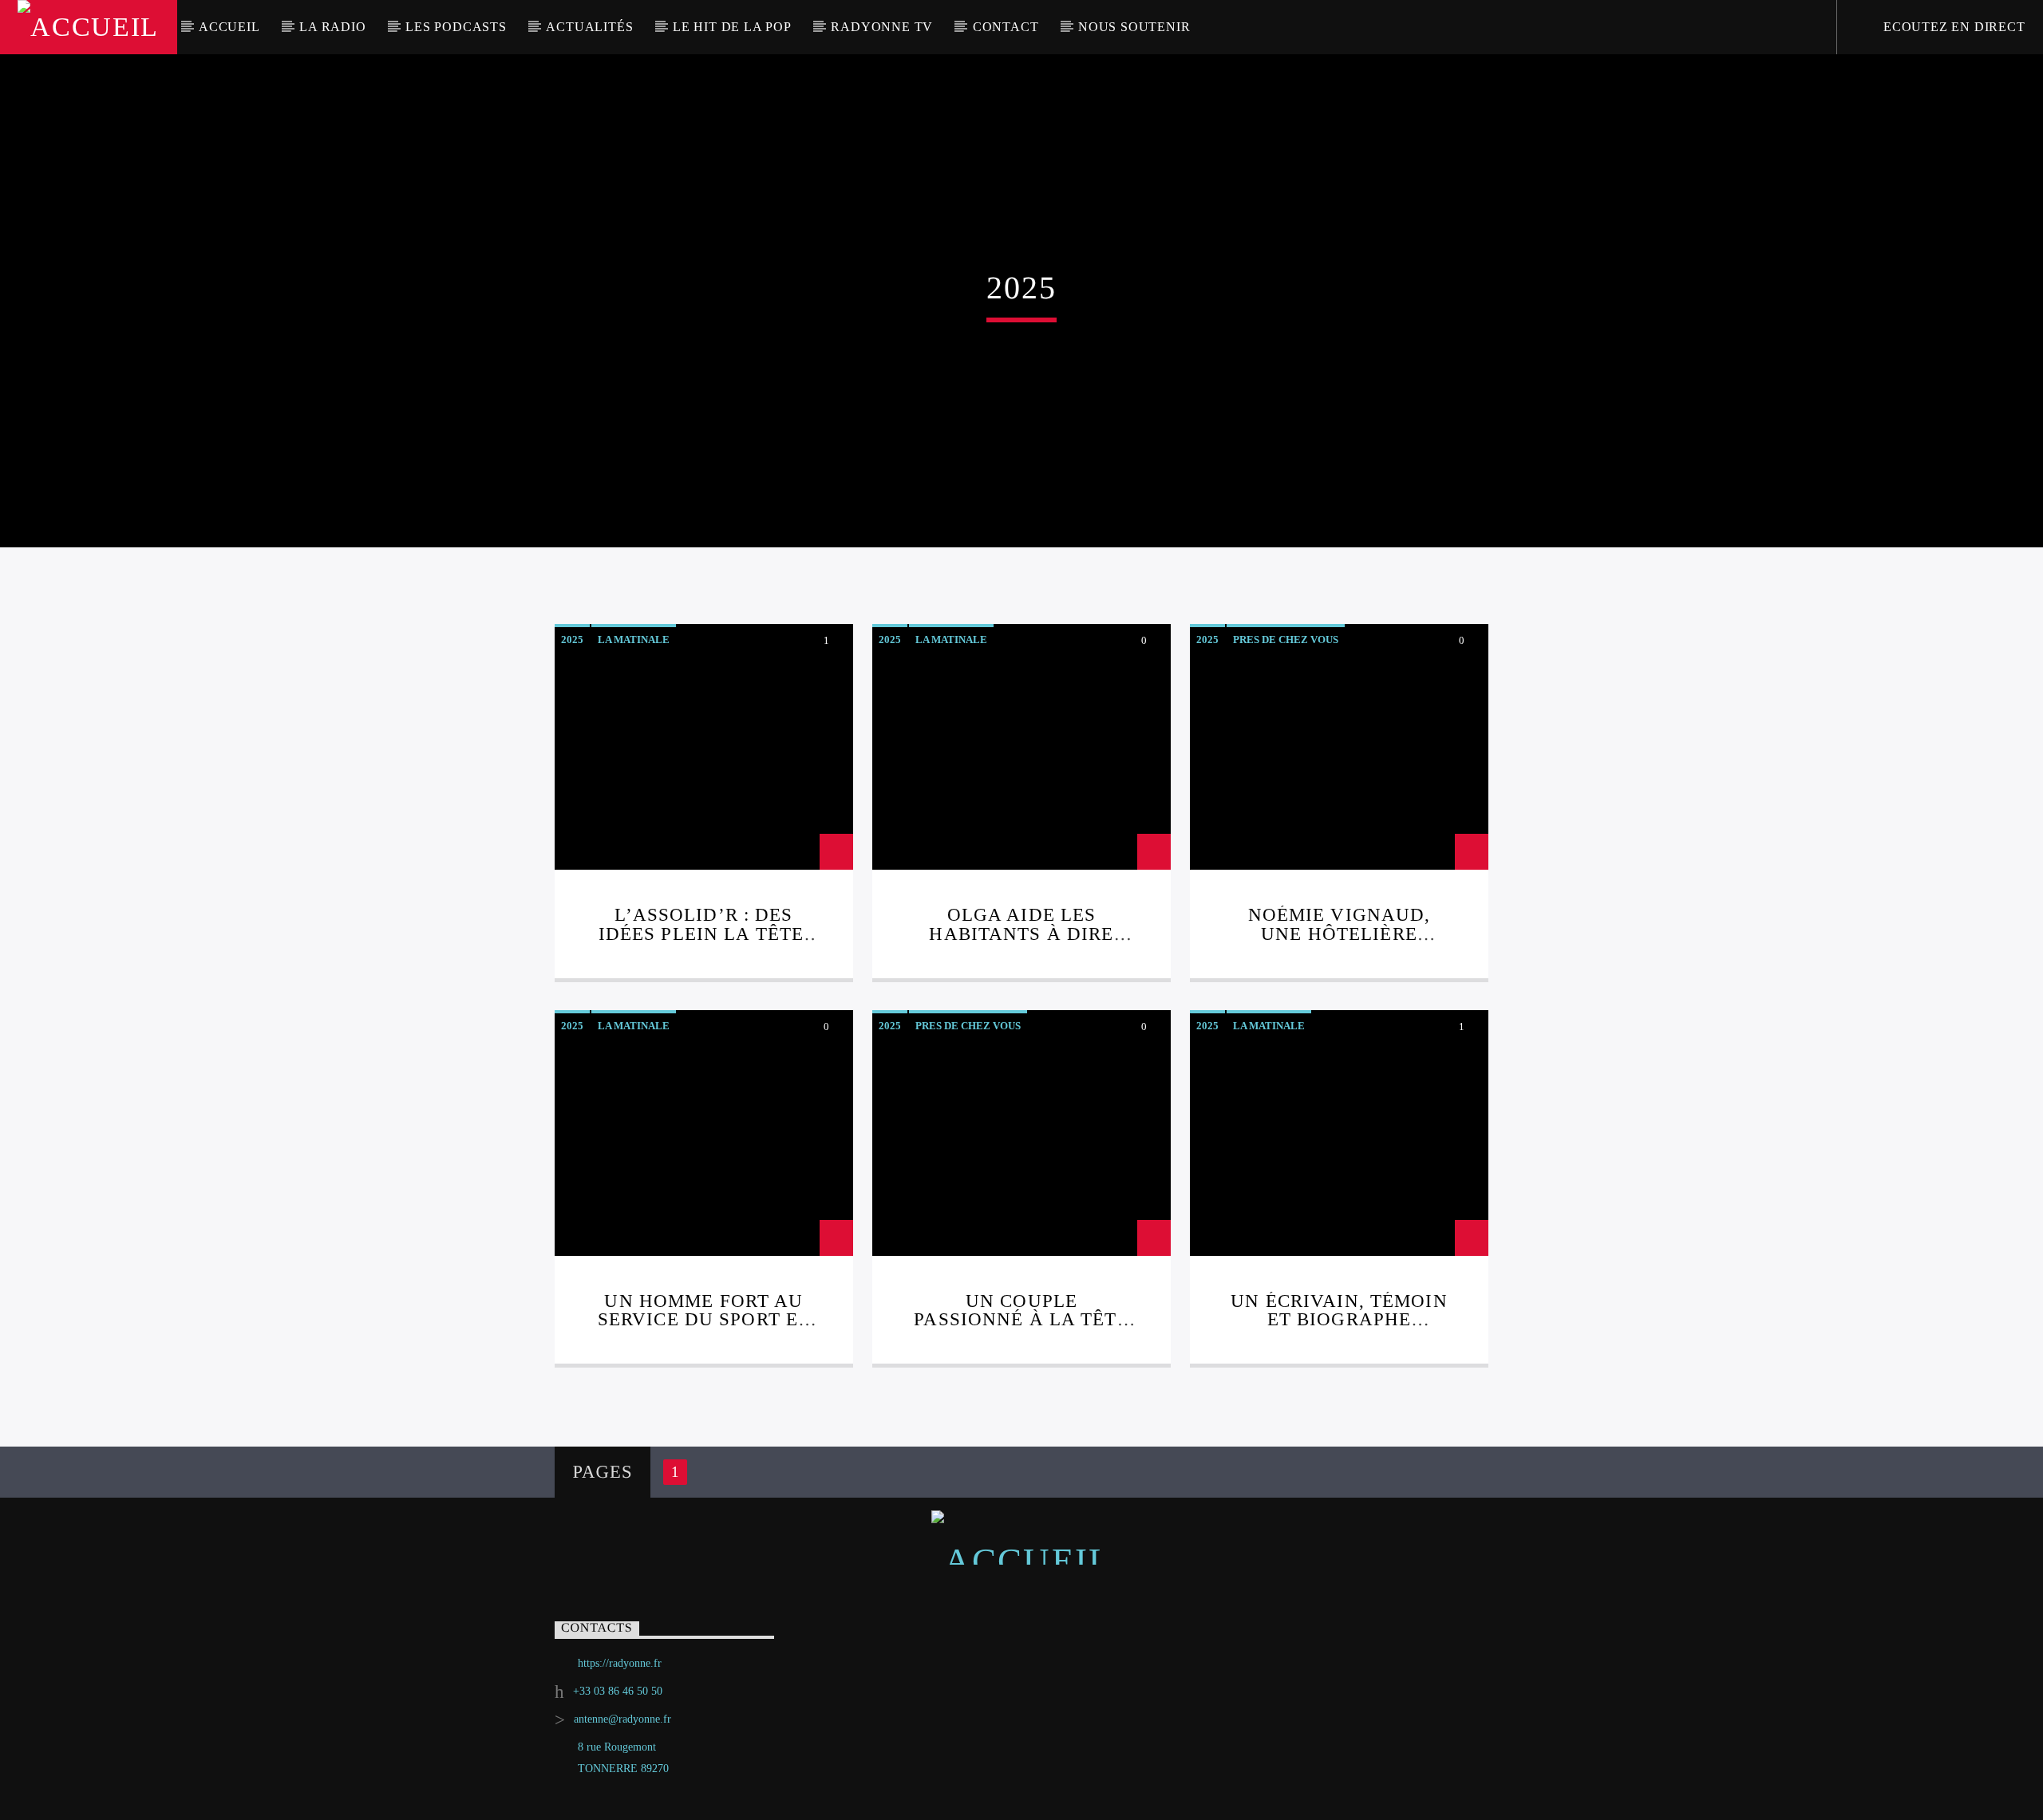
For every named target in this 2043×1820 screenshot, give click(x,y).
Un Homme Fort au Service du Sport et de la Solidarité (704, 1320)
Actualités (589, 27)
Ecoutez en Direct (1952, 27)
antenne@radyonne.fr (622, 1719)
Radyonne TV (882, 27)
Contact (1006, 27)
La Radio (332, 27)
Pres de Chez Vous (1286, 640)
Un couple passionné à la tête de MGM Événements (1021, 1320)
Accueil (229, 27)
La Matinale (634, 640)
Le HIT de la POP (732, 27)
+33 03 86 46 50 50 (618, 1691)
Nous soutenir (1134, 27)
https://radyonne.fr (620, 1663)
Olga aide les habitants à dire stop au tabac (1021, 934)
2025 (572, 640)
